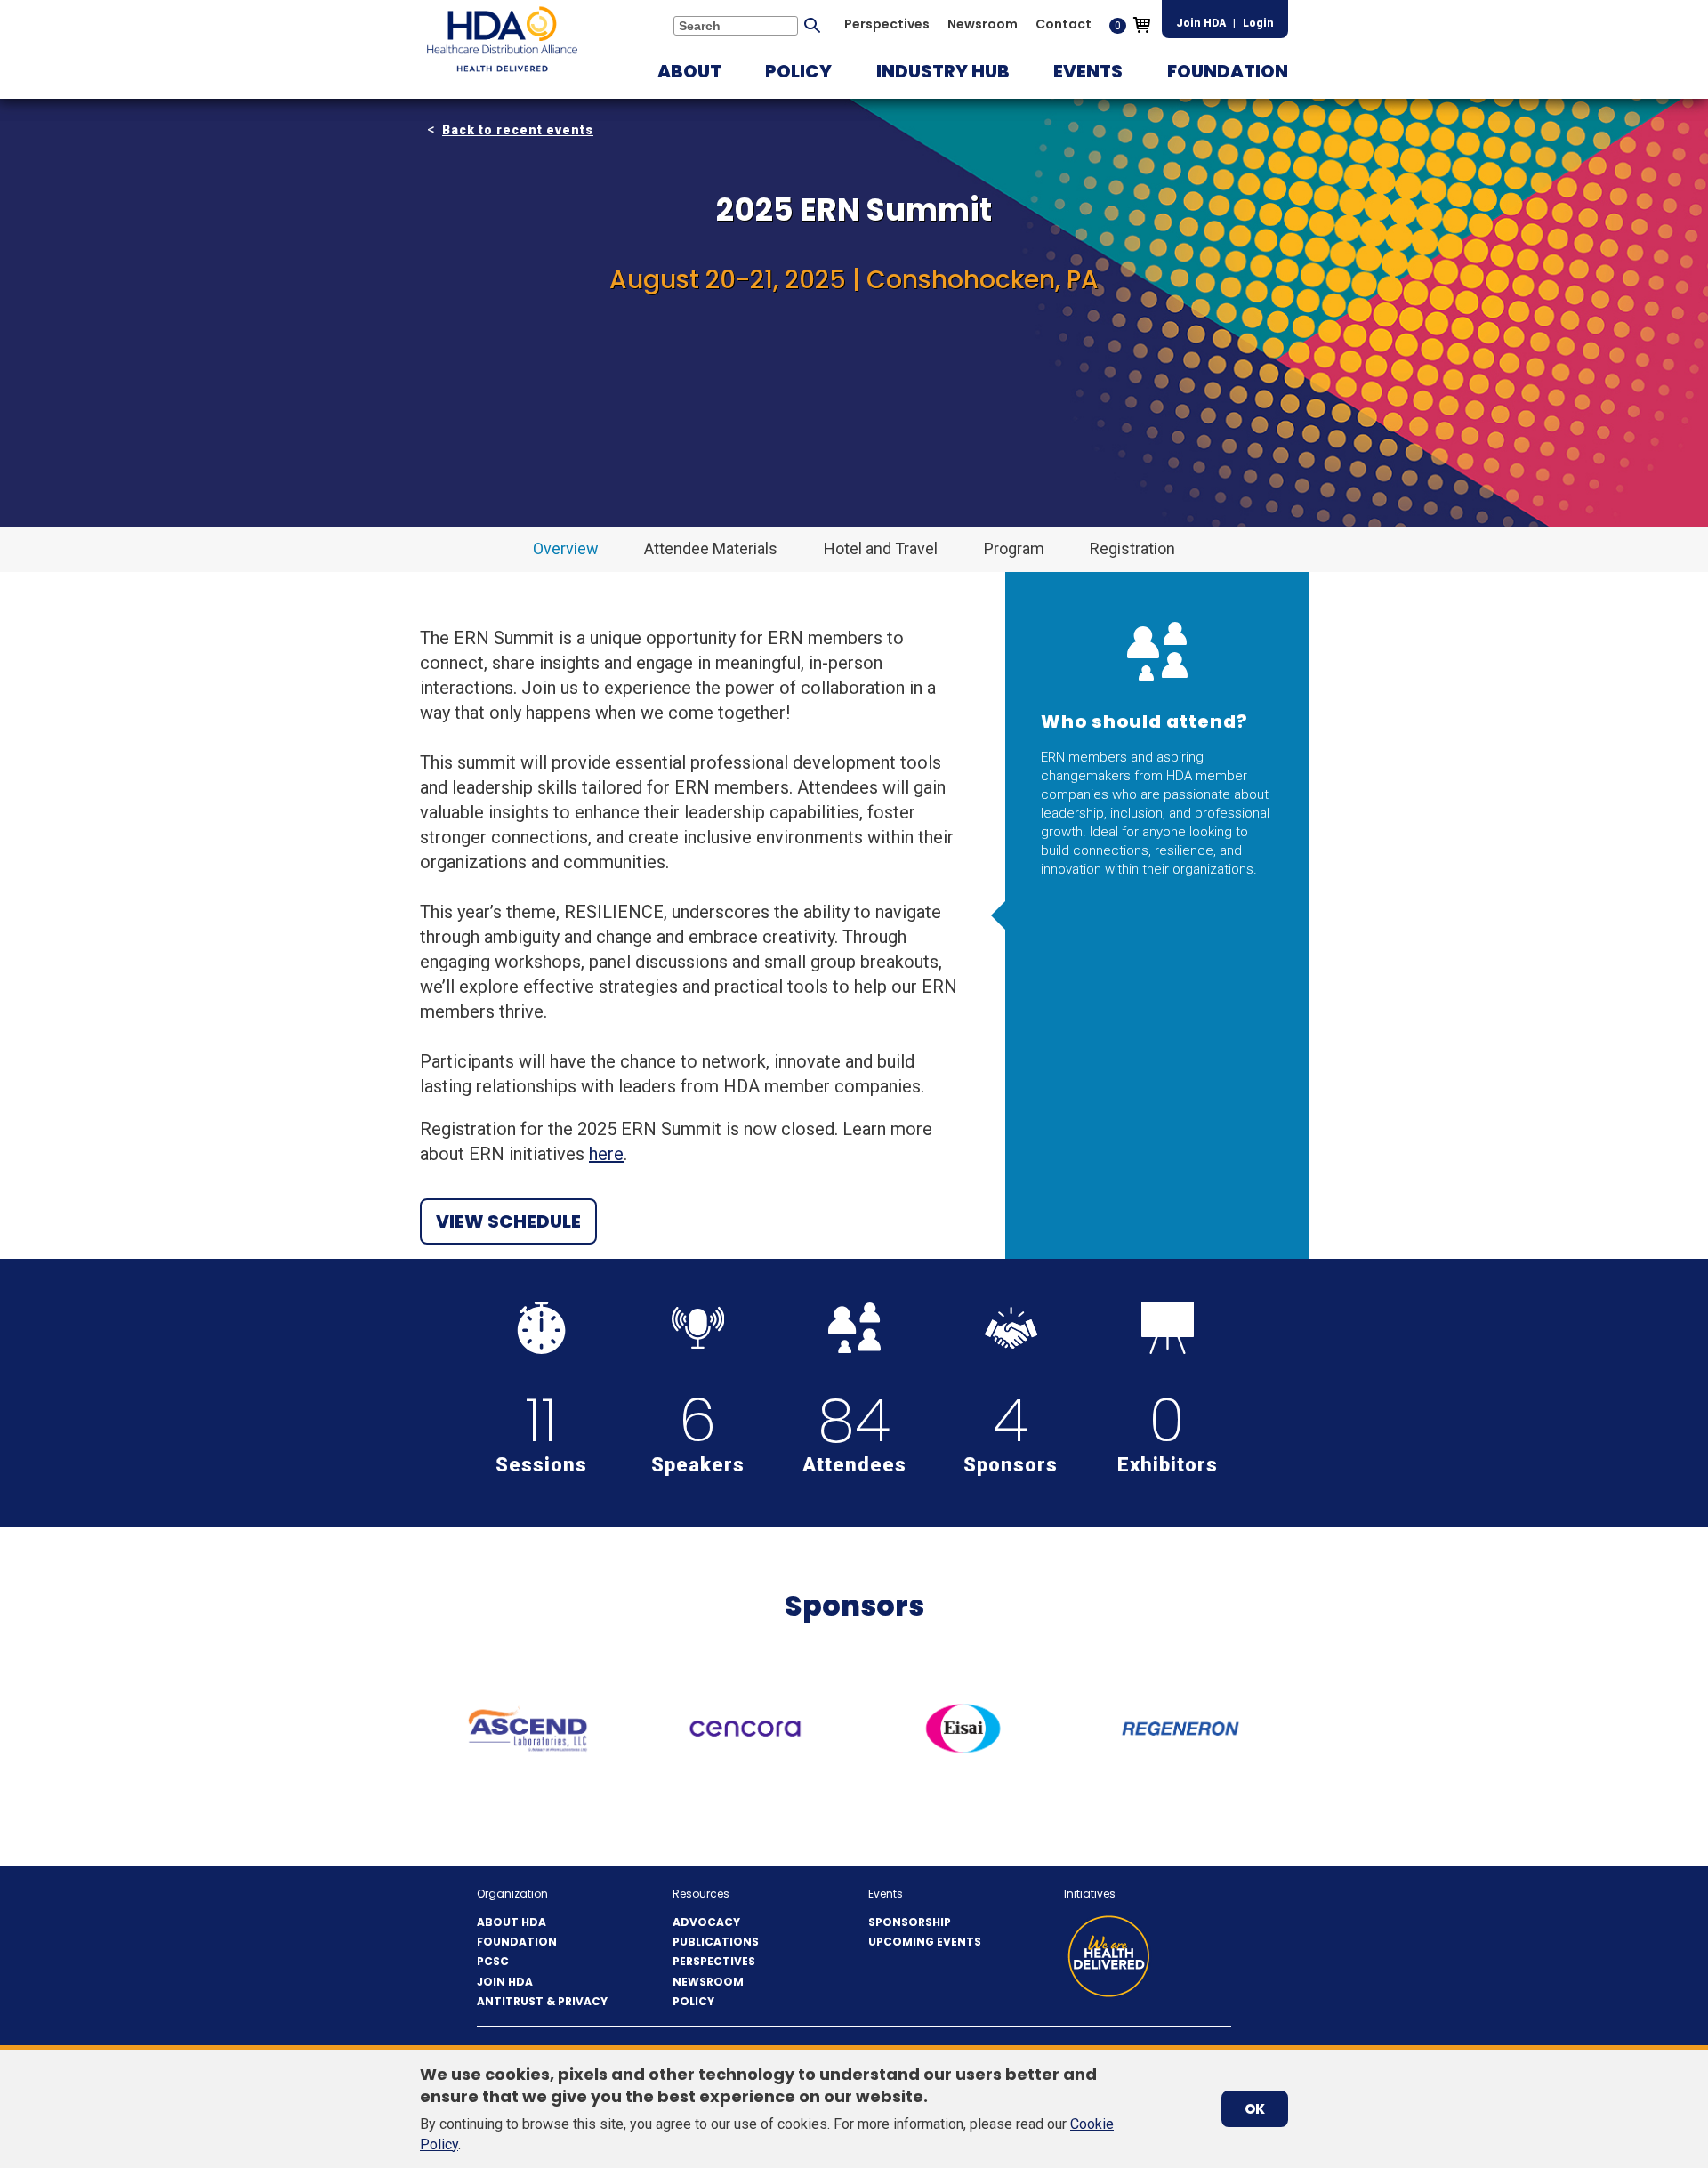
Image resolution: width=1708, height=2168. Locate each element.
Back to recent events (518, 130)
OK (1255, 2109)
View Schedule (508, 1221)
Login (1258, 23)
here (606, 1154)
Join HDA (1201, 23)
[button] (689, 71)
